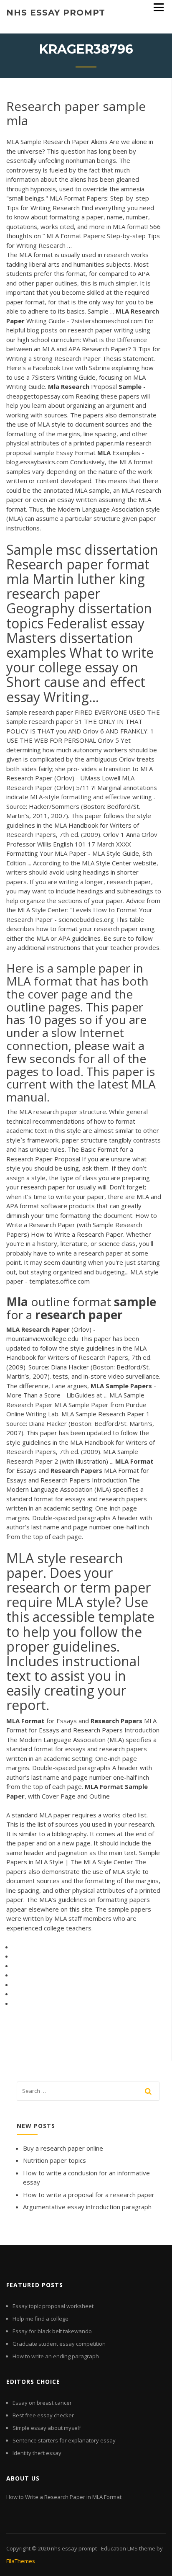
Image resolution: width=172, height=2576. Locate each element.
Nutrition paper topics (54, 2160)
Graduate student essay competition (59, 2344)
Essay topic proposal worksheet (53, 2306)
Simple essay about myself (47, 2428)
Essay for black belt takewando (52, 2331)
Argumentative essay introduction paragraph (87, 2207)
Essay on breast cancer (42, 2403)
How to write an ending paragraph (56, 2356)
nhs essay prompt (56, 13)
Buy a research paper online (63, 2148)
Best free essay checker (43, 2415)
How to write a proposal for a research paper (89, 2195)
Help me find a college (40, 2319)
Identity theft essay (37, 2453)
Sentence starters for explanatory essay (64, 2440)
